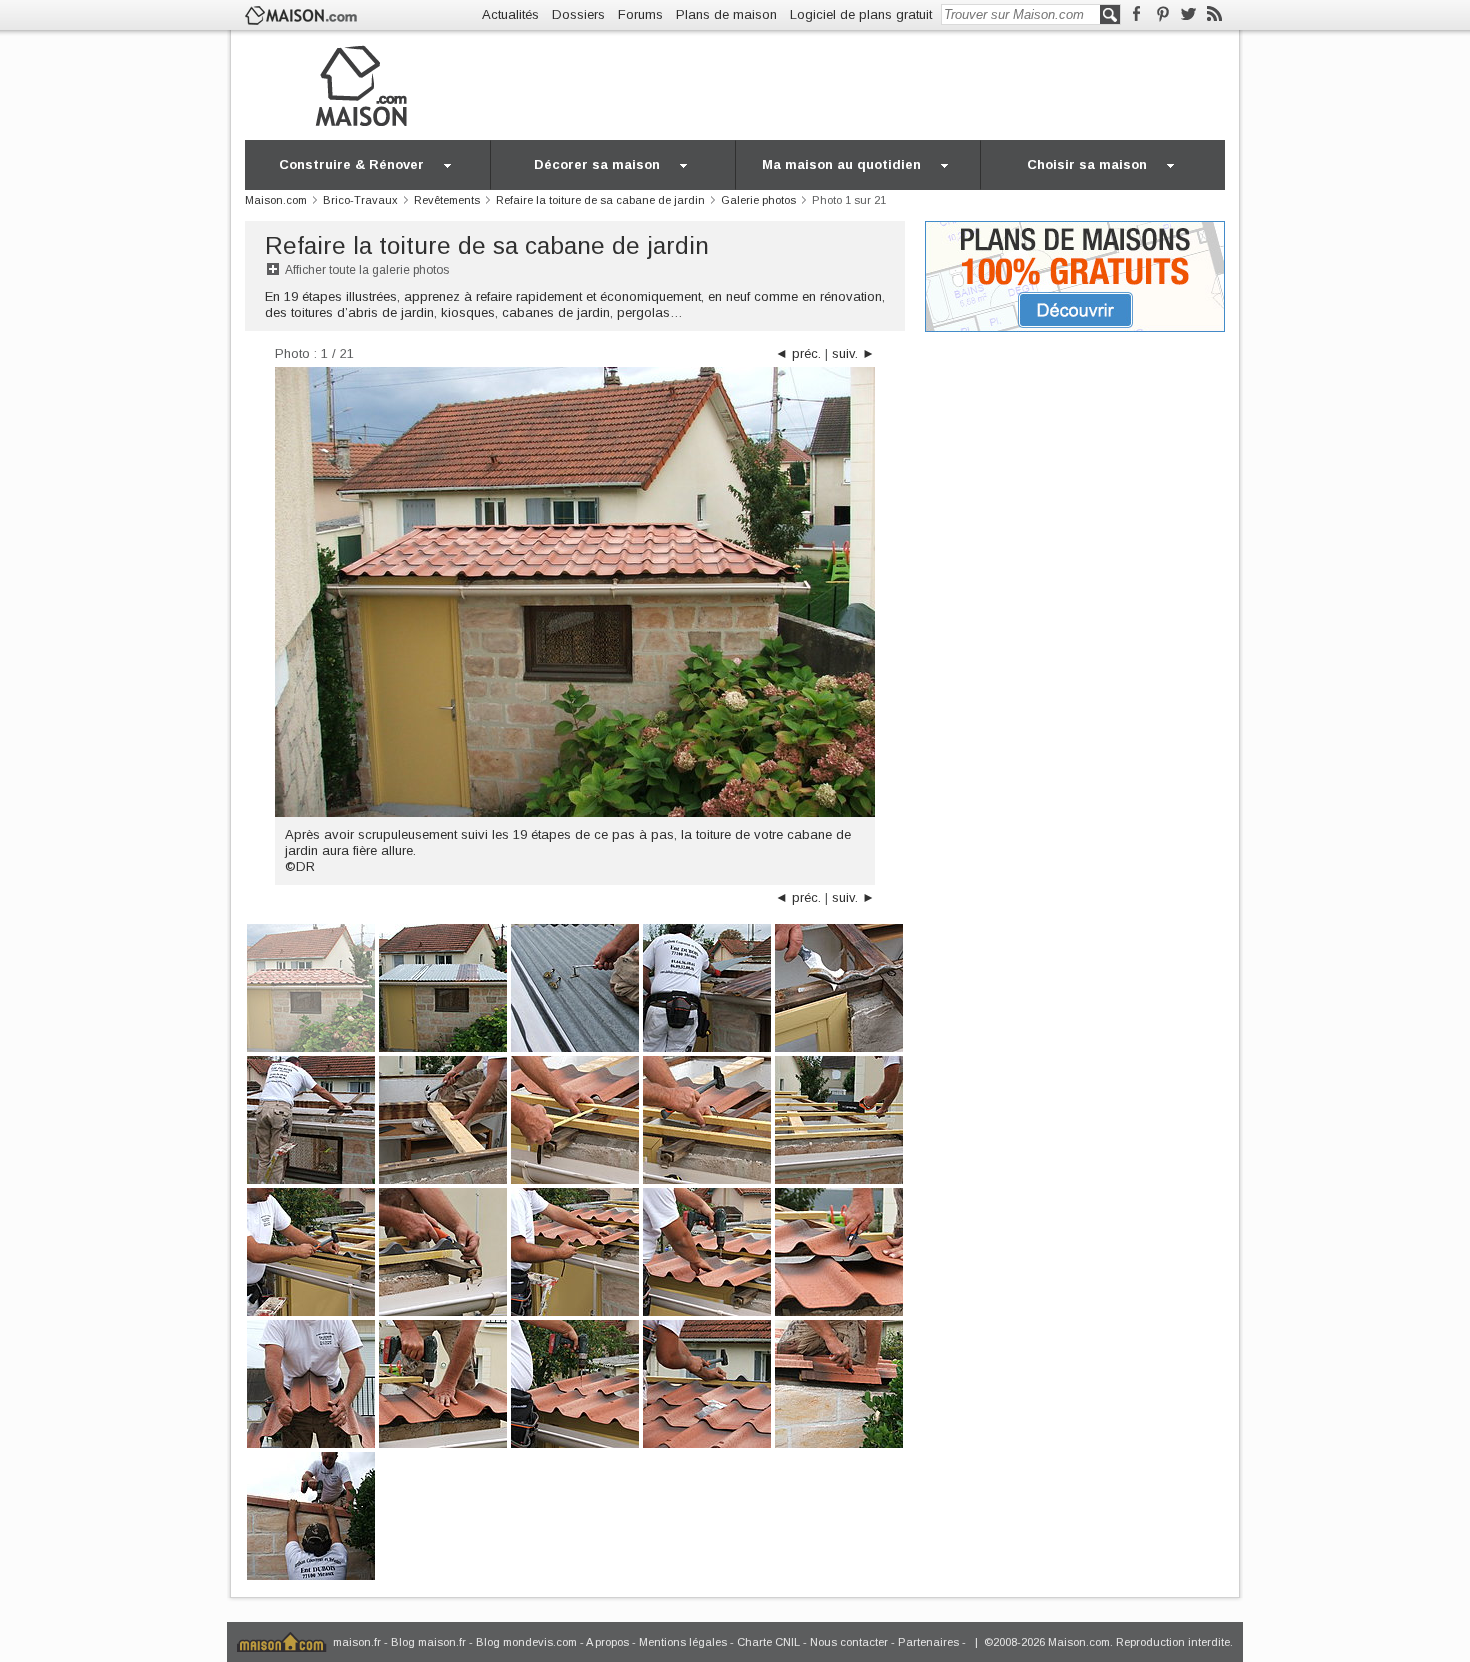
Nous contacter (849, 1642)
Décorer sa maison (597, 164)
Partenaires (928, 1642)
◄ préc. (798, 353)
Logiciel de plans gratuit (861, 14)
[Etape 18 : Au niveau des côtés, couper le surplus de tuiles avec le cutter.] (839, 1382)
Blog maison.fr (428, 1642)
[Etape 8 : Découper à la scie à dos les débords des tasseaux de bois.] (839, 1118)
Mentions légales (683, 1642)
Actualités (510, 14)
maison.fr (357, 1642)
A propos (607, 1642)
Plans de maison (726, 14)
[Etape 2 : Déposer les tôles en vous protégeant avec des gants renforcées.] (707, 986)
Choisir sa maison (1087, 164)
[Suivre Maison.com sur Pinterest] (1162, 14)
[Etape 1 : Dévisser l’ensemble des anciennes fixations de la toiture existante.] (575, 986)
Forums (640, 14)
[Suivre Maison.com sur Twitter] (1188, 14)
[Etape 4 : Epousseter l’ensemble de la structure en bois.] (311, 1118)
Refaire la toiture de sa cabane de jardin (487, 245)
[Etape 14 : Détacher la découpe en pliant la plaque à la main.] (311, 1382)
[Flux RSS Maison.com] (1214, 14)
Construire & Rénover (351, 164)
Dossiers (578, 14)
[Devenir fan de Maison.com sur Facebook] (1136, 14)
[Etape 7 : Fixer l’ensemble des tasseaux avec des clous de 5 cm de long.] (707, 1118)
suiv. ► (853, 353)
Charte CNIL (768, 1642)
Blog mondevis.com (526, 1642)
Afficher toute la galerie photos (367, 270)
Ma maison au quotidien (841, 164)
